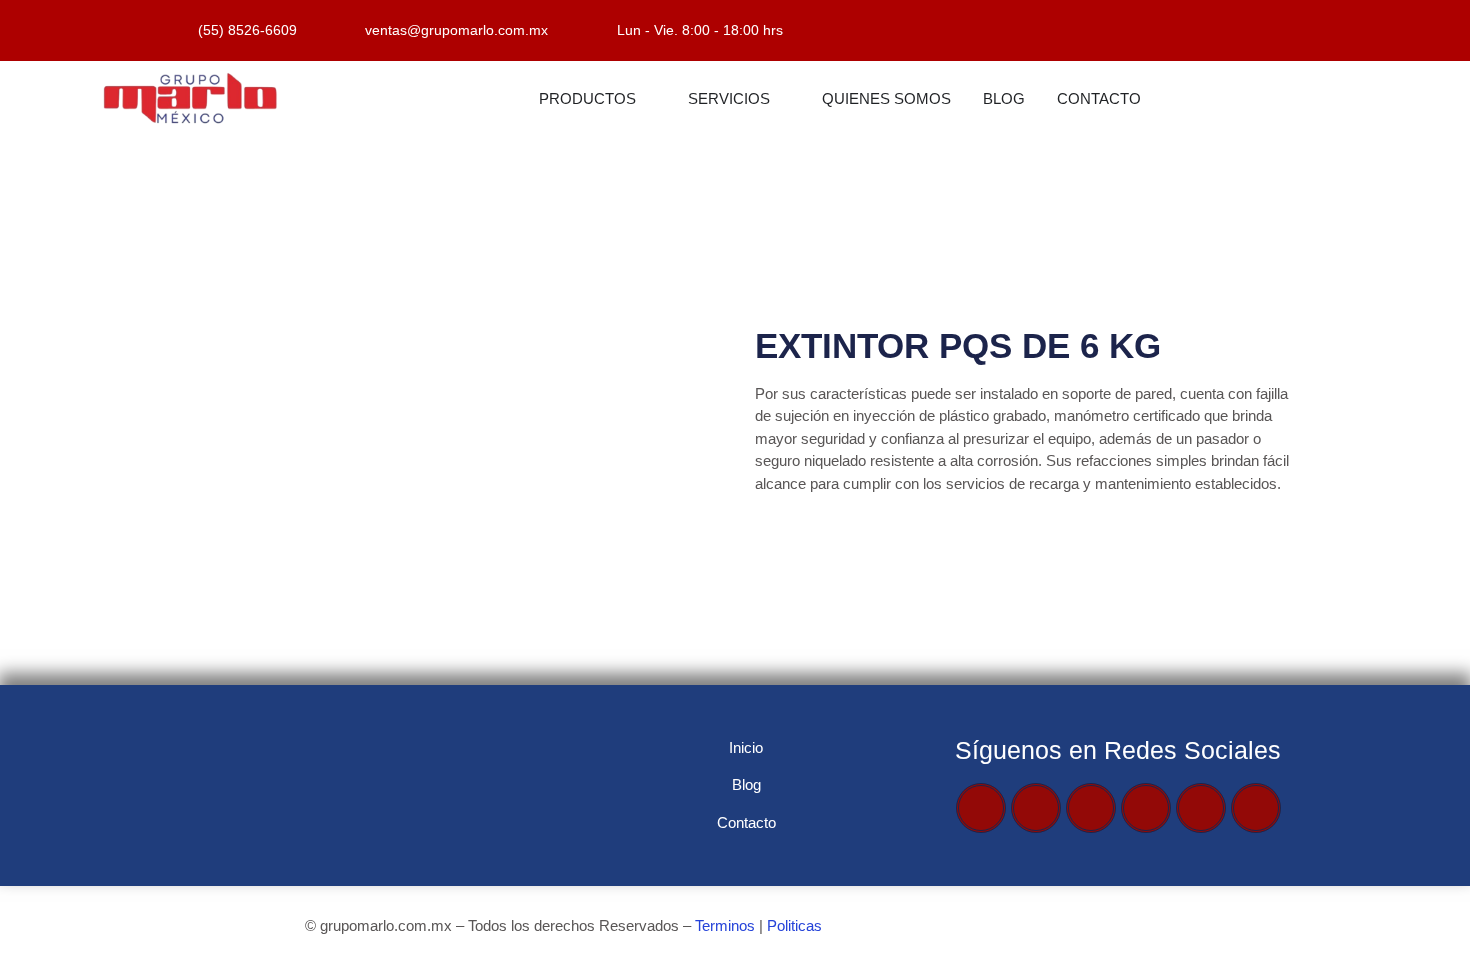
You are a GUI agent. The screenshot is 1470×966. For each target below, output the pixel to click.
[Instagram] (1146, 808)
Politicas (794, 925)
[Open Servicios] (782, 99)
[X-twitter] (1036, 808)
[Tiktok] (1201, 808)
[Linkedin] (1256, 808)
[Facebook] (981, 808)
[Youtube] (1091, 808)
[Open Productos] (648, 99)
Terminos (725, 925)
